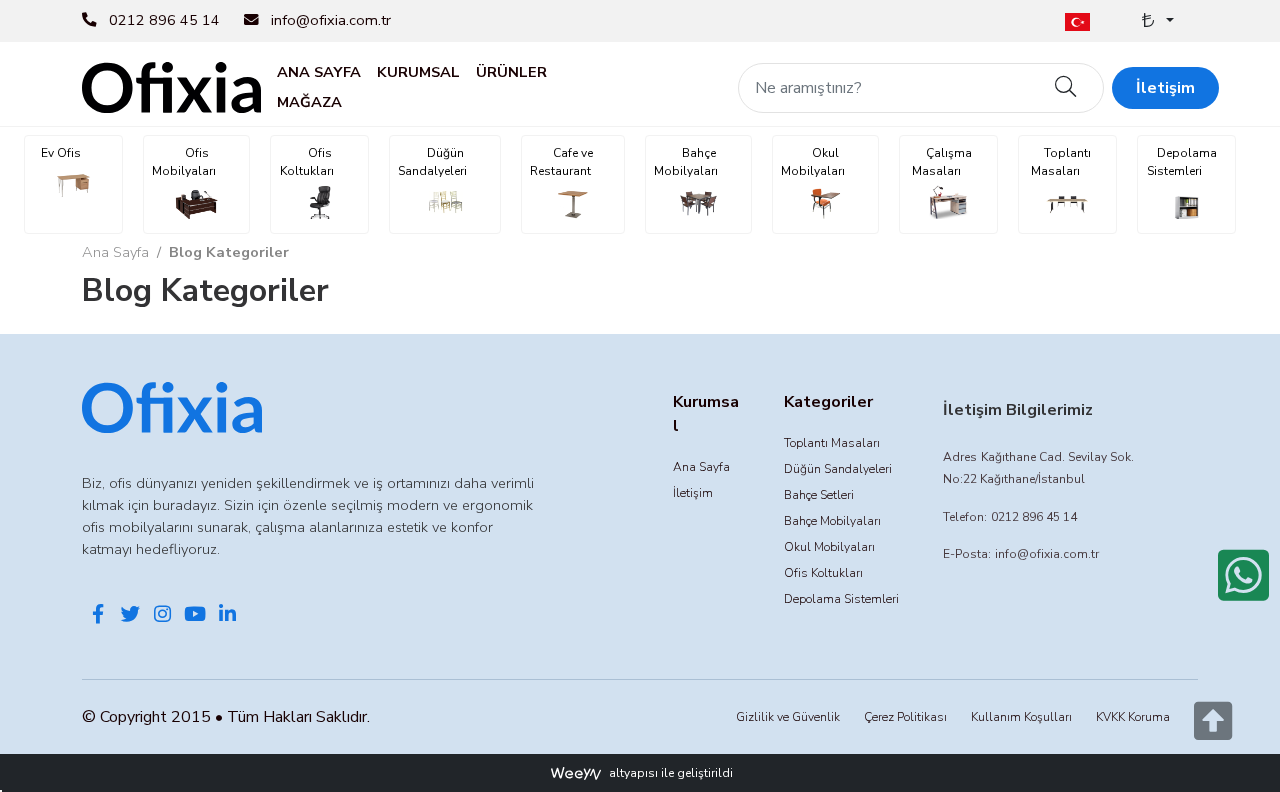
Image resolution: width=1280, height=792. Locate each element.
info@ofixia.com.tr (331, 20)
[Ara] (1066, 88)
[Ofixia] (171, 86)
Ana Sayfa (115, 252)
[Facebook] (98, 616)
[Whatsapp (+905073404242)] (1243, 575)
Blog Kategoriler (229, 252)
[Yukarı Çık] (1213, 732)
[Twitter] (130, 616)
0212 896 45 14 (164, 20)
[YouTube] (195, 616)
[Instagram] (163, 616)
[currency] (1156, 21)
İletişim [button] (1165, 88)
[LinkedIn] (227, 616)
